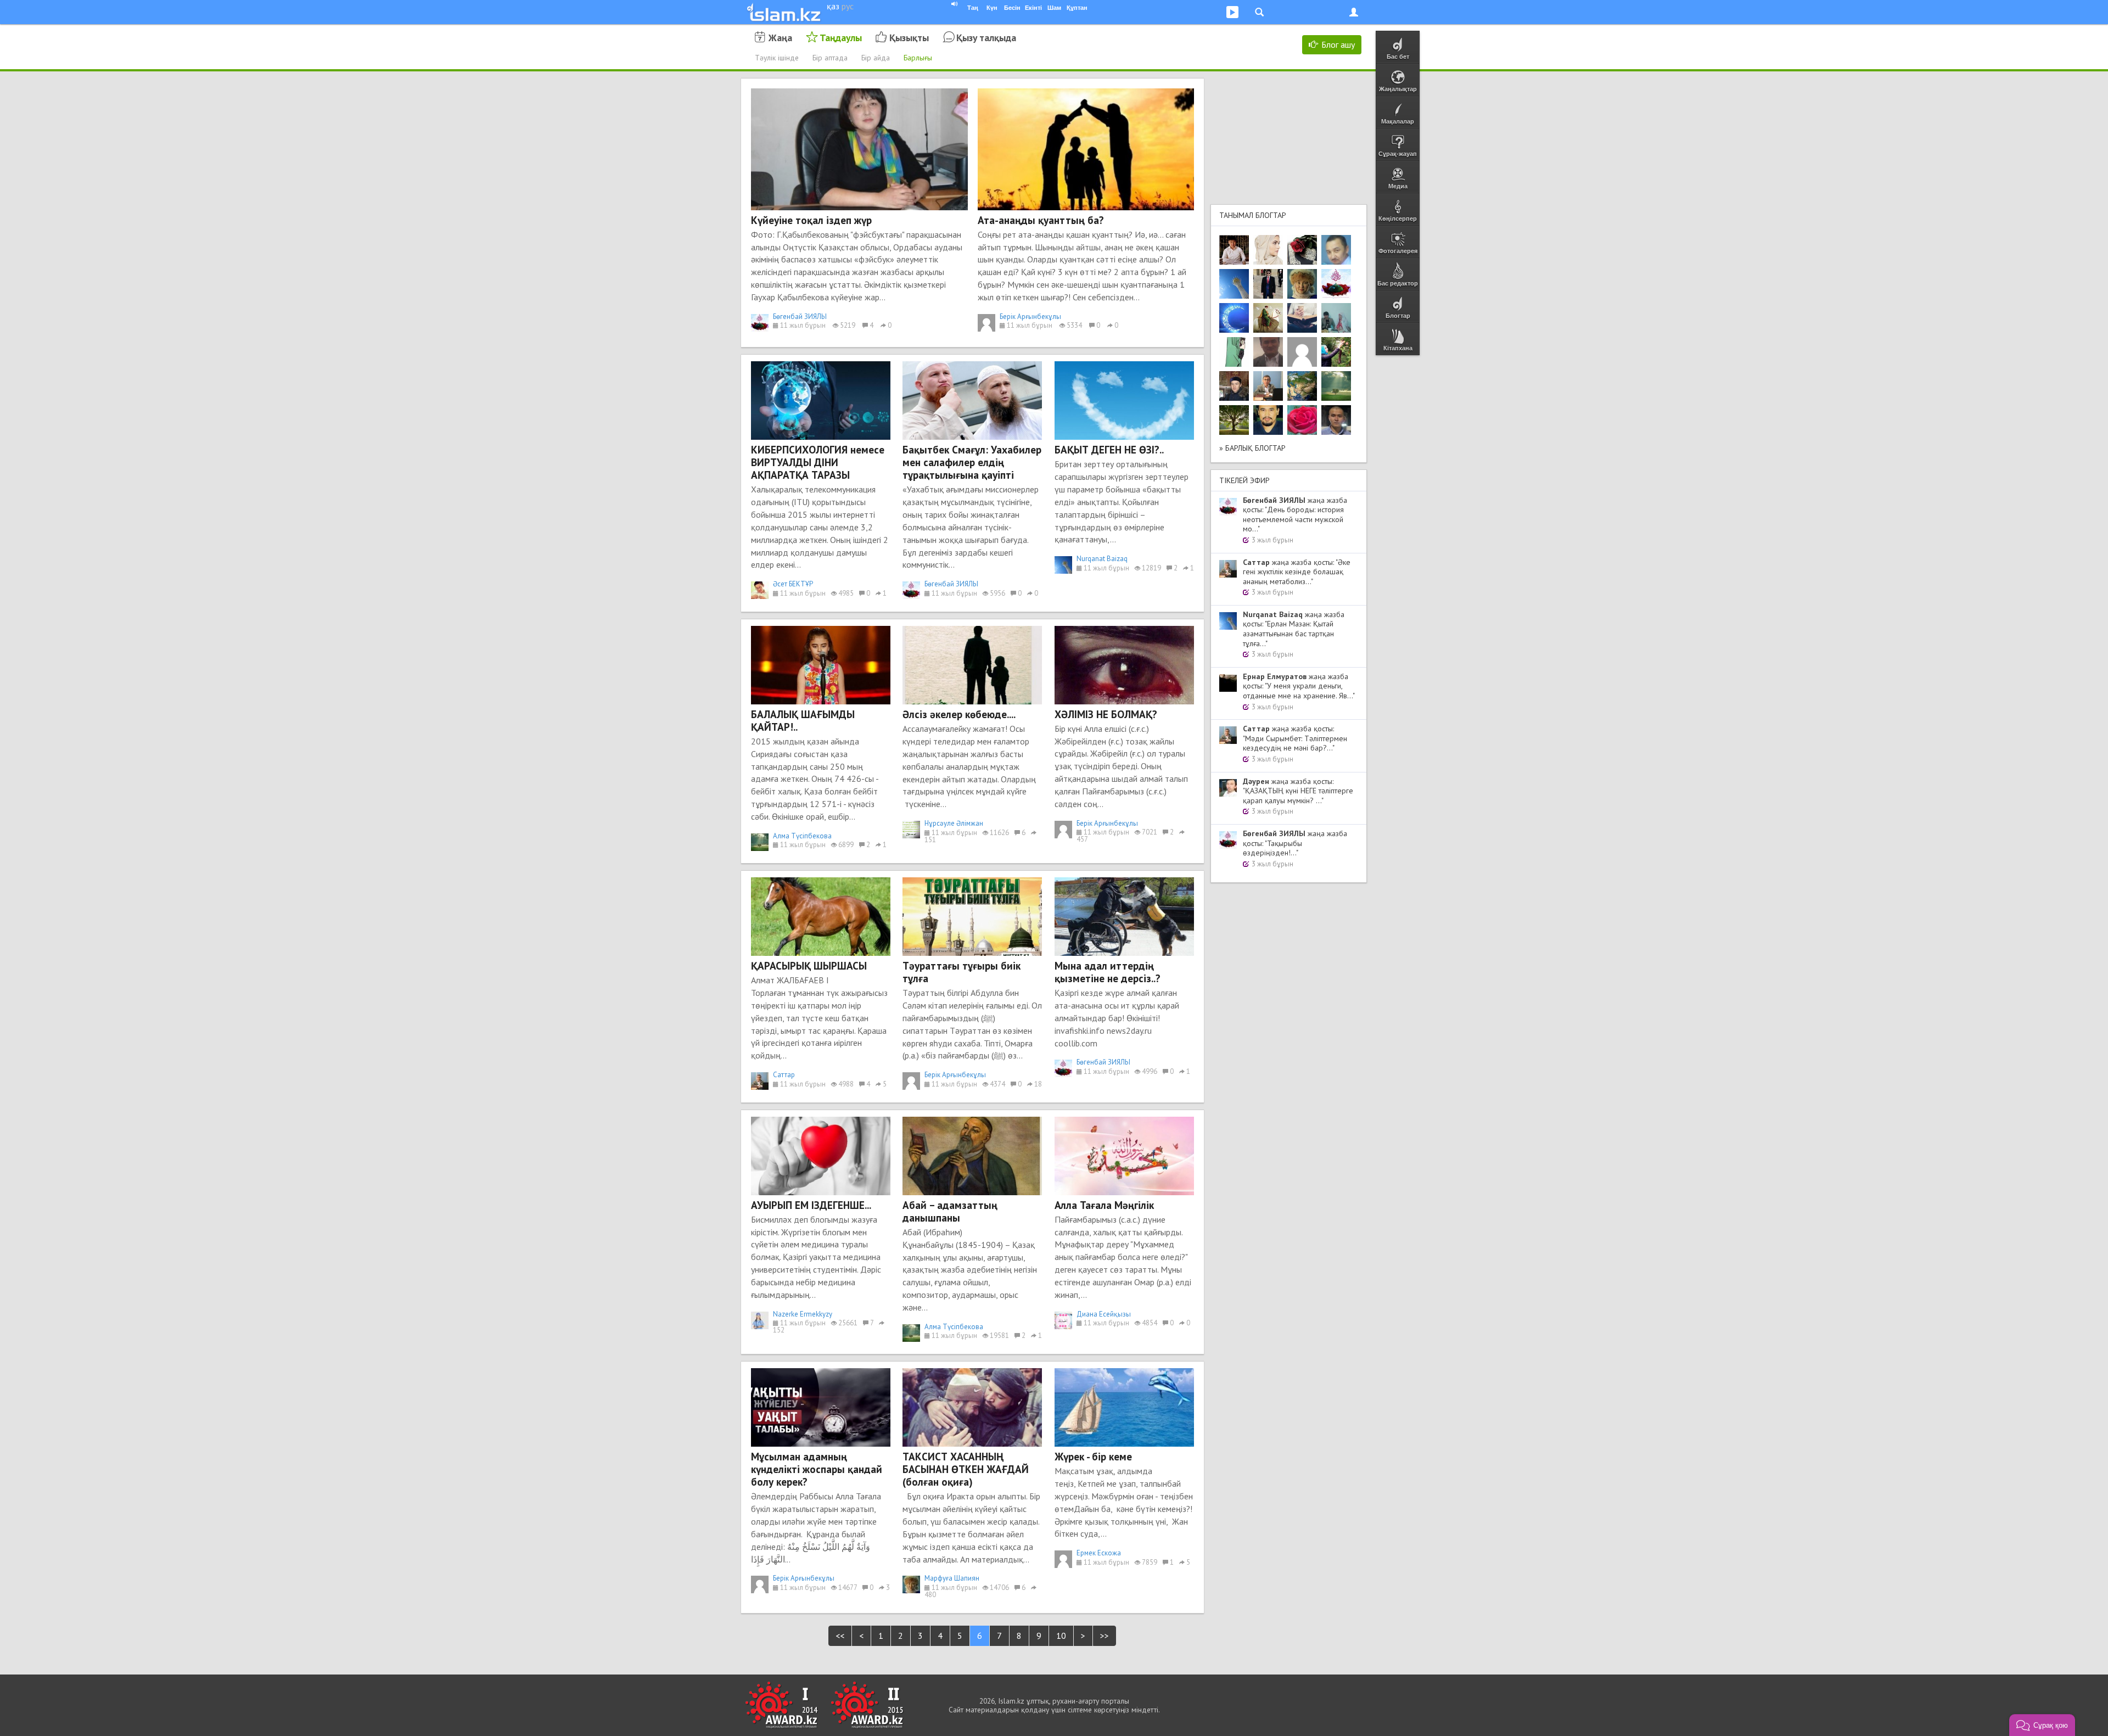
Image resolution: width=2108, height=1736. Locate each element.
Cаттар (784, 1075)
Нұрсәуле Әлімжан (954, 823)
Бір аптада (830, 58)
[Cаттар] (1268, 386)
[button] (2042, 1725)
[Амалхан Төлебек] (1234, 386)
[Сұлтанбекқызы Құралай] (1336, 318)
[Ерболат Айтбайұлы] (1268, 284)
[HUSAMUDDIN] (1234, 420)
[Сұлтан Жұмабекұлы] (1234, 318)
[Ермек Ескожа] (1302, 352)
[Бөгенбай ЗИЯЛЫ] (1336, 284)
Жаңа (780, 38)
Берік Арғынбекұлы (1030, 317)
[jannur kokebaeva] (1336, 352)
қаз (833, 6)
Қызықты (909, 38)
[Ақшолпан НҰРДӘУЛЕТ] (1268, 250)
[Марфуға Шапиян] (1302, 284)
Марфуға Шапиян (952, 1578)
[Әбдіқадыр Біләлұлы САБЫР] (1336, 250)
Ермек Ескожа (1099, 1553)
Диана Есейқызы (1104, 1314)
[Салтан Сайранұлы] (1268, 318)
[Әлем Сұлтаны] (1302, 386)
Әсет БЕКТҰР (793, 584)
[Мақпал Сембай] (1302, 420)
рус (848, 6)
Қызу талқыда (986, 38)
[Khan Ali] (1302, 318)
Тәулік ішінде (777, 58)
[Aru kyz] (1234, 352)
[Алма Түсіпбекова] (1336, 386)
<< (840, 1636)
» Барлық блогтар (1252, 448)
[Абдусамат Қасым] (1234, 250)
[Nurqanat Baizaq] (1234, 284)
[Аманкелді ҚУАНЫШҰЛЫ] (1268, 352)
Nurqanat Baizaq (1102, 559)
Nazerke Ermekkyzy (803, 1314)
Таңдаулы (841, 38)
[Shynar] (1302, 250)
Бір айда (876, 58)
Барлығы (918, 58)
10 (1061, 1636)
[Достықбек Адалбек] (1336, 420)
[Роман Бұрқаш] (1268, 420)
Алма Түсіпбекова (802, 836)
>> (1105, 1636)
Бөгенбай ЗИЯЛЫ (800, 317)
